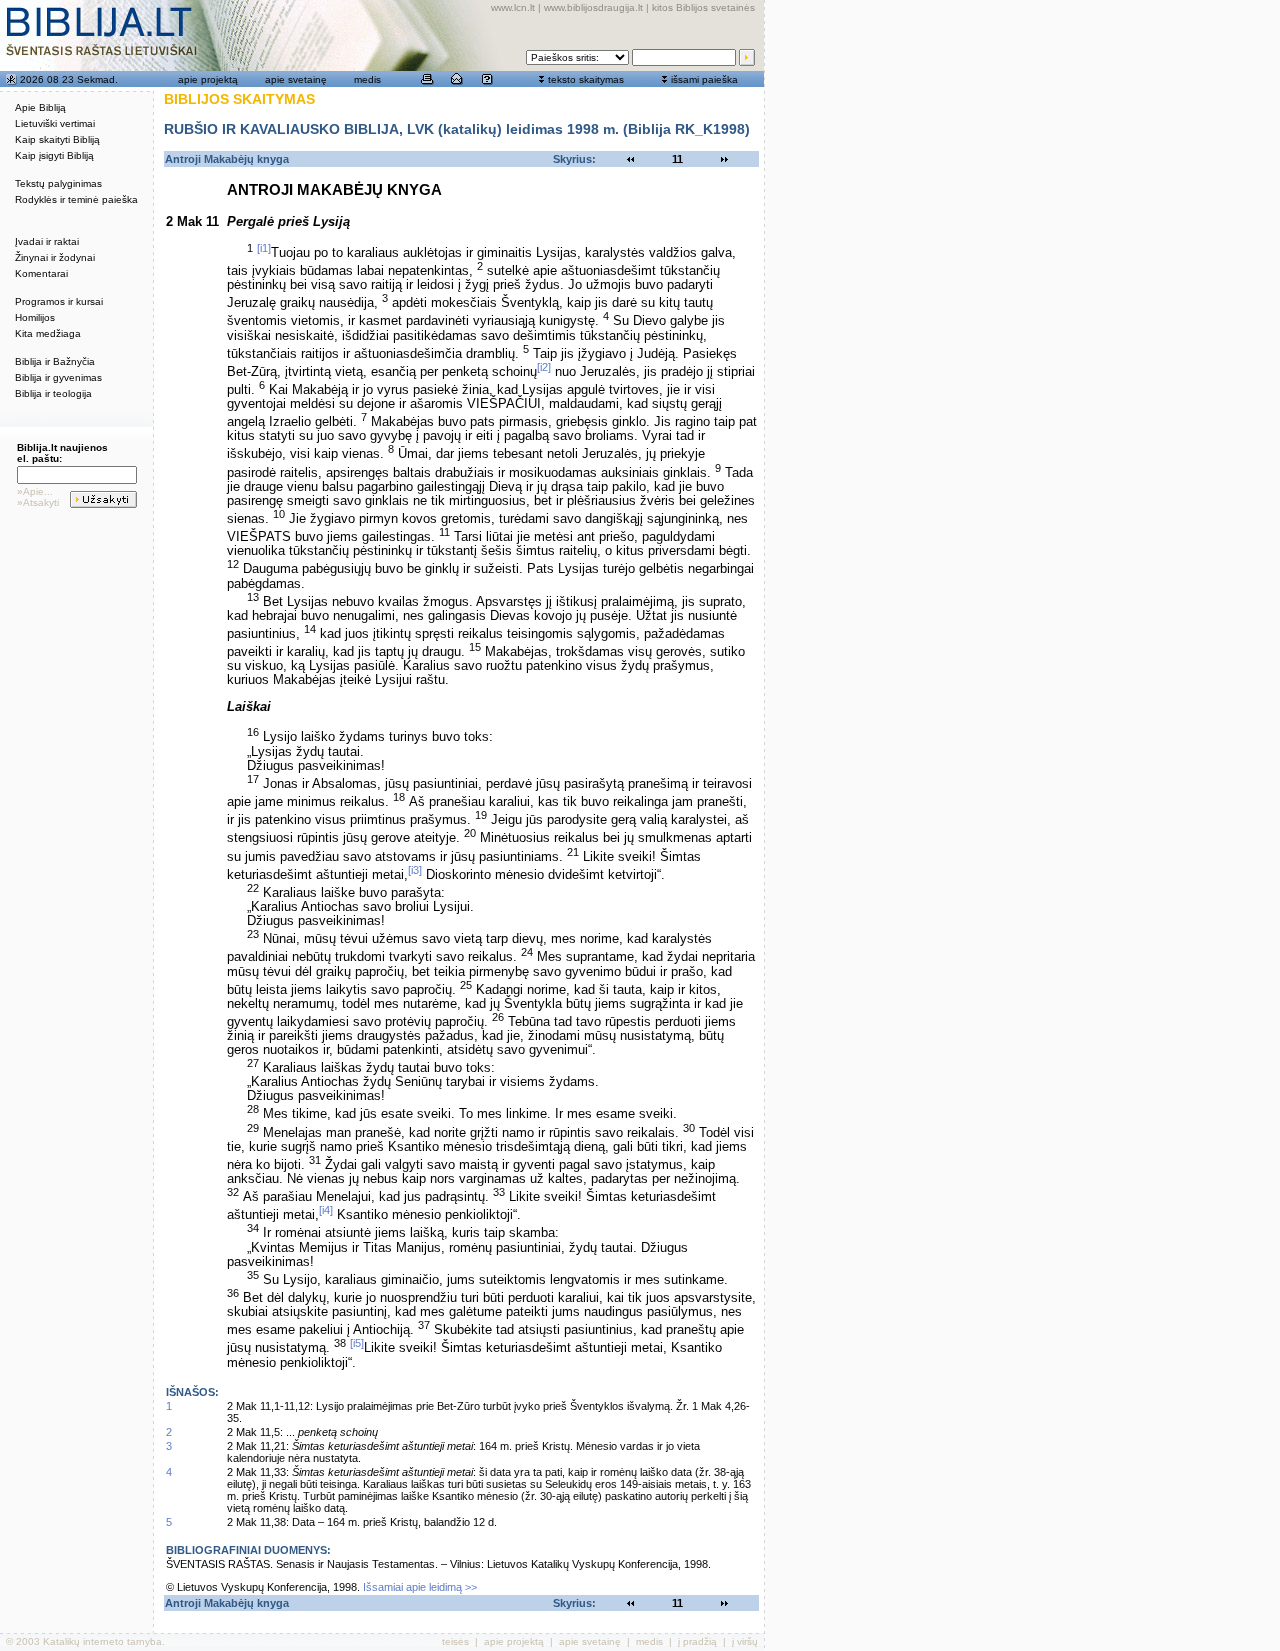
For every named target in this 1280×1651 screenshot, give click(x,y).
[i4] (326, 1210)
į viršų (745, 1641)
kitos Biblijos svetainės (703, 7)
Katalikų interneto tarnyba (102, 1641)
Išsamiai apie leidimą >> (420, 1587)
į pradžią (697, 1641)
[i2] (544, 367)
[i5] (357, 1343)
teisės (455, 1641)
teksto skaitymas (586, 79)
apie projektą (208, 79)
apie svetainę (296, 79)
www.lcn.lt (513, 7)
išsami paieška (704, 79)
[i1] (264, 248)
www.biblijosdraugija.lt (593, 7)
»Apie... (35, 491)
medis (367, 79)
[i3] (415, 870)
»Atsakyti (38, 502)
